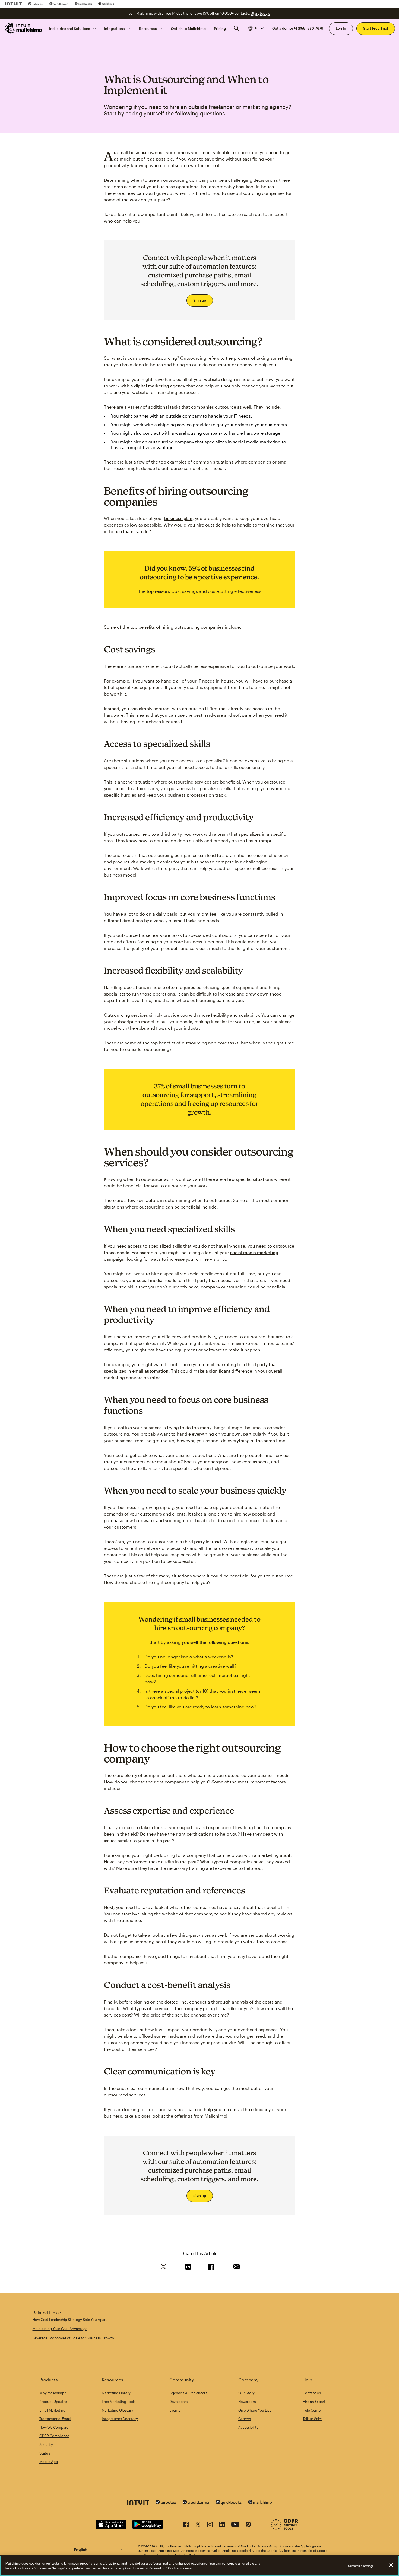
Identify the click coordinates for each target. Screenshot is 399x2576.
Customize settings (361, 2566)
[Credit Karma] (59, 4)
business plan (178, 518)
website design (220, 379)
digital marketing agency (160, 386)
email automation (150, 1371)
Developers (178, 2402)
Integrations (114, 28)
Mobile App (49, 2462)
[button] (256, 28)
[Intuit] (14, 4)
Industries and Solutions (69, 28)
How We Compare (54, 2427)
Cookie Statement (181, 2568)
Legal (172, 2555)
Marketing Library (116, 2393)
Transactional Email (55, 2419)
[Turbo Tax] (36, 4)
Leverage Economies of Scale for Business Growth (73, 2338)
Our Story (246, 2393)
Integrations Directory (120, 2419)
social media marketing (254, 1252)
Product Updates (53, 2402)
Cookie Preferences (192, 2555)
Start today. (260, 13)
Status (45, 2453)
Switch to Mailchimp (188, 28)
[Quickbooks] (83, 4)
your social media (144, 1280)
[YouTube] (235, 2525)
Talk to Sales (313, 2419)
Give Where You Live (255, 2410)
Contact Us (312, 2393)
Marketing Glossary (118, 2410)
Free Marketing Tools (119, 2402)
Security (46, 2444)
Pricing (220, 28)
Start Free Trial (376, 28)
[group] (256, 28)
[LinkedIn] (222, 2525)
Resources (148, 28)
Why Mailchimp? (53, 2393)
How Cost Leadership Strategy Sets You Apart (70, 2320)
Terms (161, 2555)
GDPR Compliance (54, 2436)
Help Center (312, 2410)
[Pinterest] (248, 2525)
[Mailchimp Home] (24, 28)
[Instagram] (210, 2525)
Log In (341, 28)
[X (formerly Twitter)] (198, 2525)
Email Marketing (52, 2410)
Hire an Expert (314, 2402)
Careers (245, 2419)
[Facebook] (186, 2525)
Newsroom (247, 2402)
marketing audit (274, 1855)
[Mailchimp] (106, 4)
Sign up (200, 300)
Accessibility (248, 2427)
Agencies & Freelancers (188, 2393)
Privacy (149, 2555)
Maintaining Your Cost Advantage (60, 2329)
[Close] (391, 2565)
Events (175, 2410)
